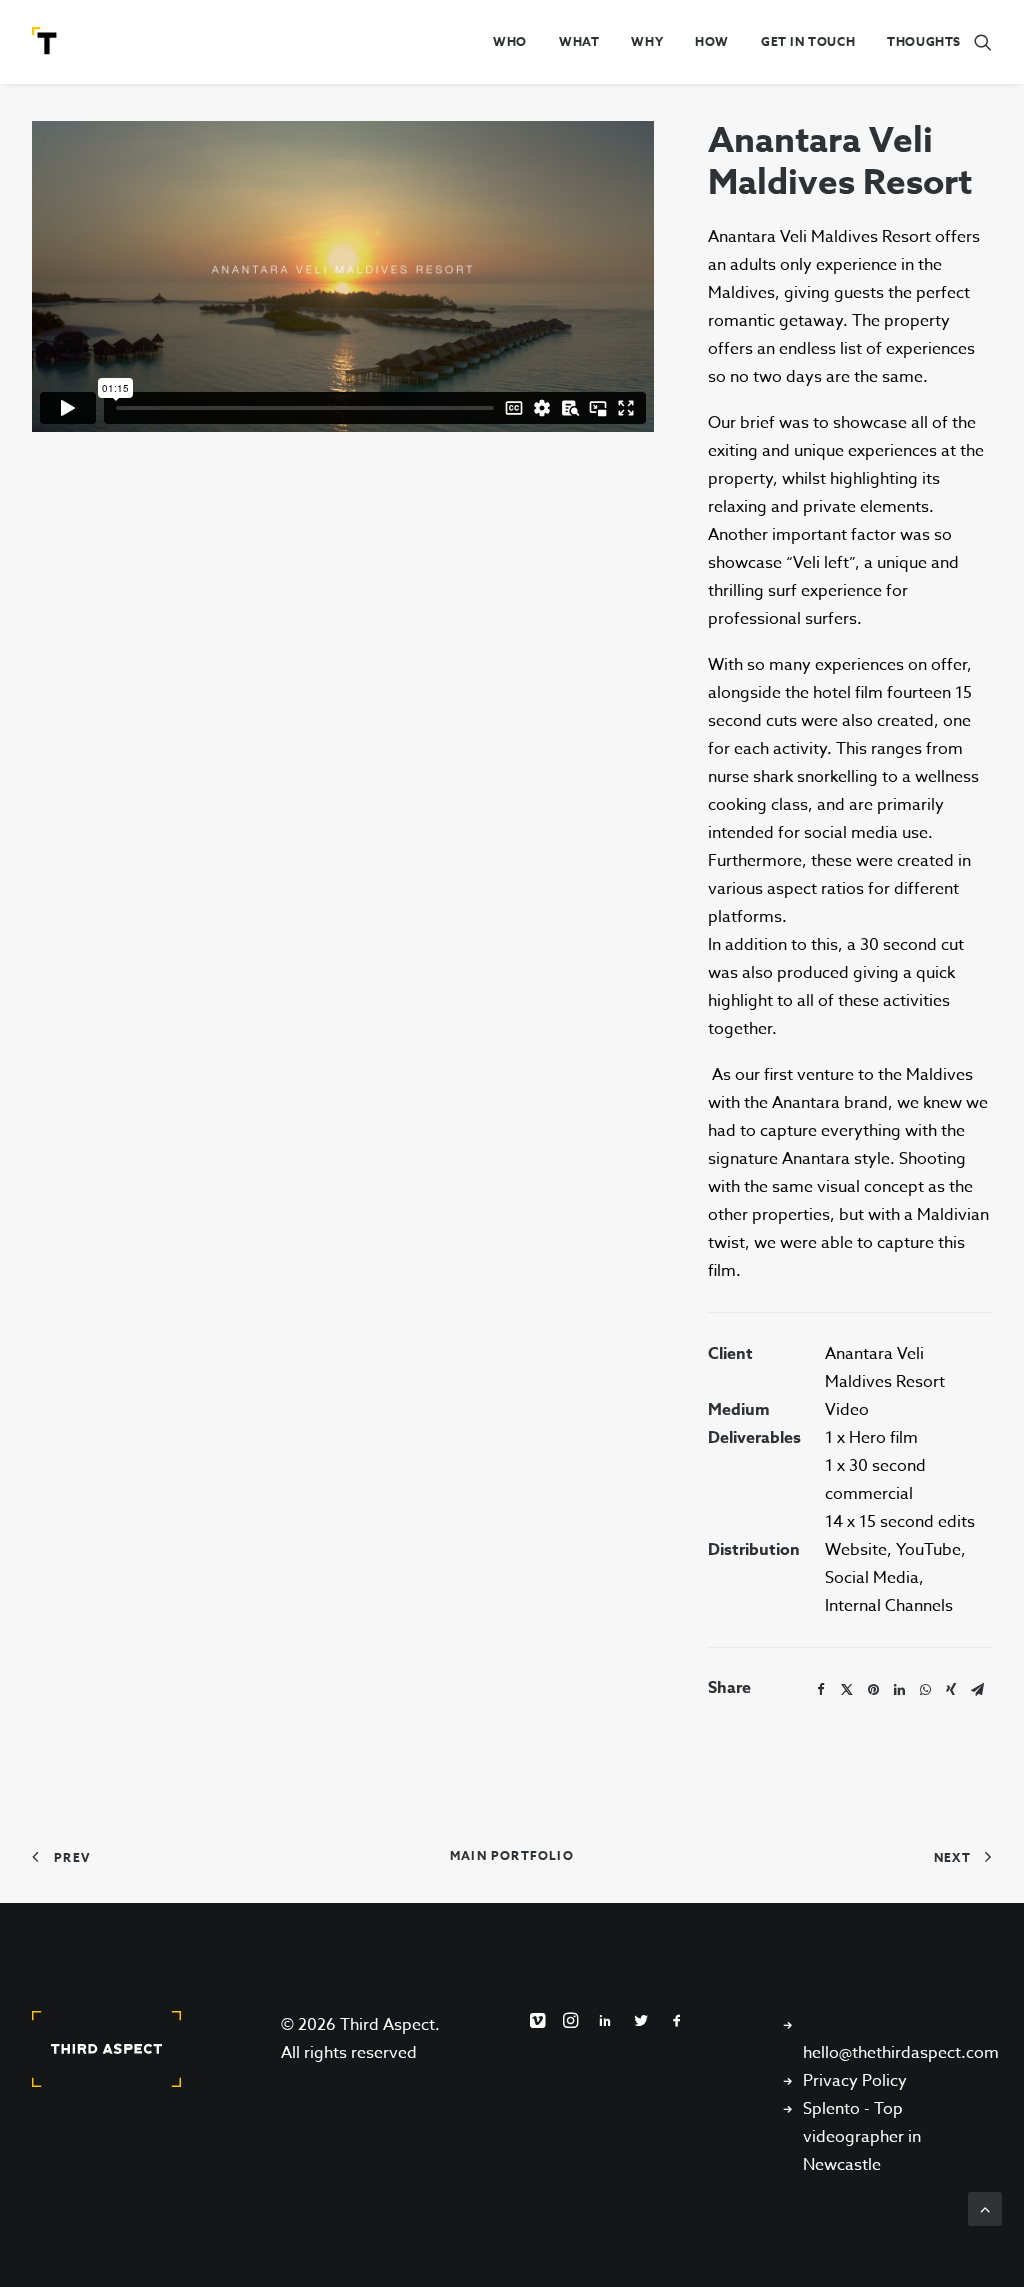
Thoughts (924, 41)
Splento (831, 2109)
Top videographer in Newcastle (862, 2137)
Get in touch (808, 41)
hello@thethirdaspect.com (901, 2053)
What (579, 41)
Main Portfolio (512, 1855)
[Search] (983, 42)
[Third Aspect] (47, 42)
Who (510, 41)
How (712, 41)
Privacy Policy (855, 2081)
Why (647, 41)
